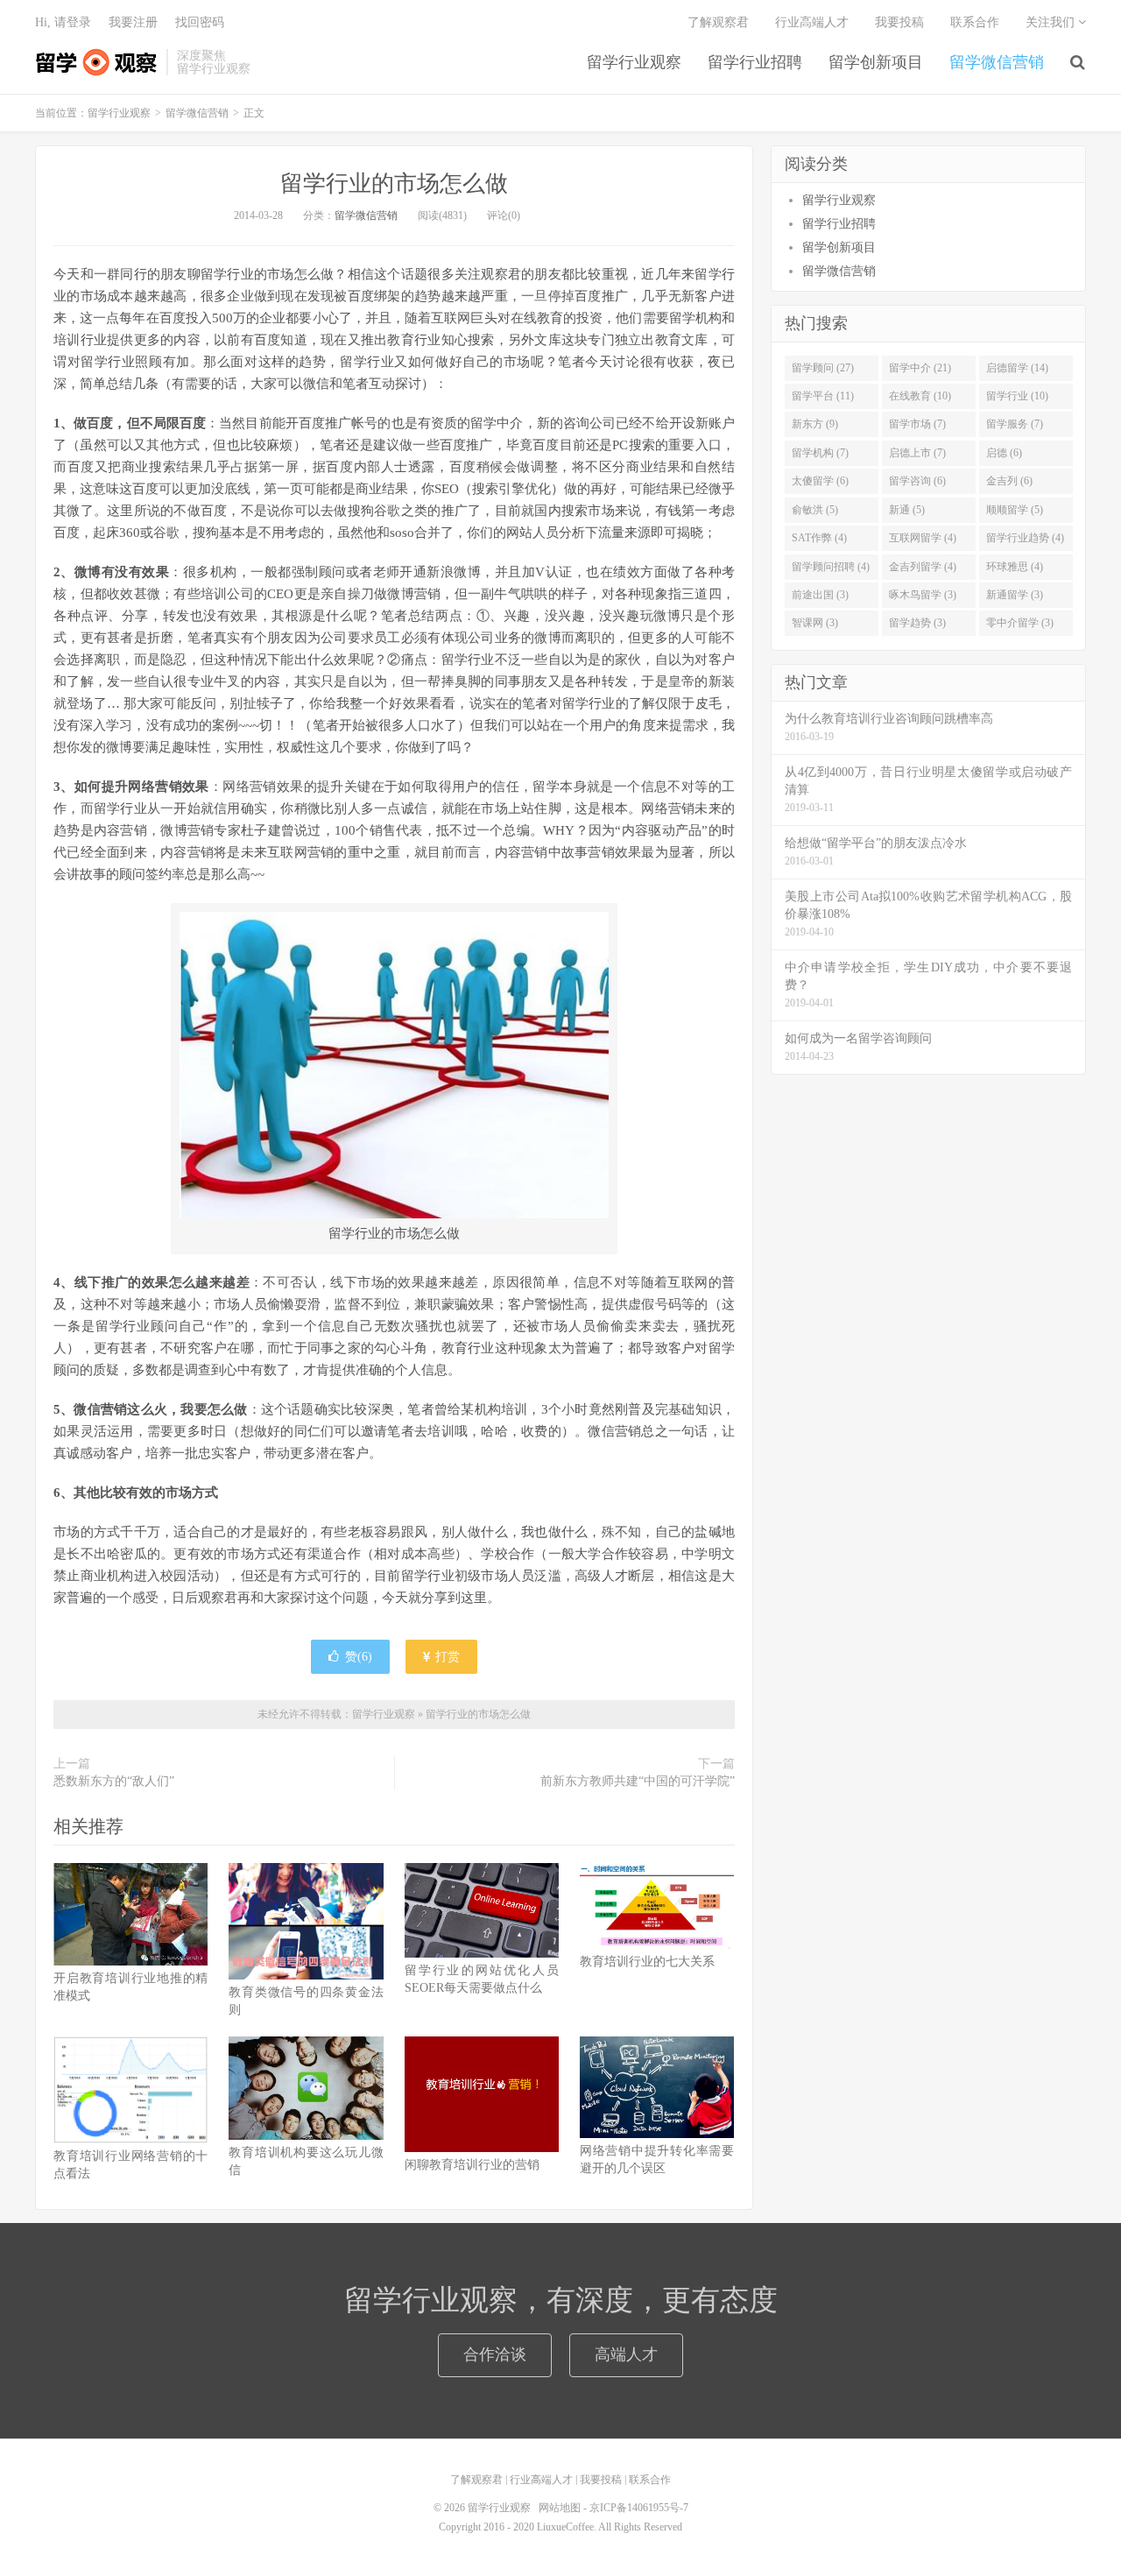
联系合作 (975, 22)
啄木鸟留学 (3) (923, 595)
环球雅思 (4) (1015, 567)
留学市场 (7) (917, 424)
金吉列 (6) (1009, 481)
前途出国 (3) (820, 595)
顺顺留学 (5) (1015, 510)
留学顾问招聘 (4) (831, 567)
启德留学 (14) (1017, 368)
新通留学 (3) (1015, 595)
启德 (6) (1004, 453)
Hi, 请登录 (63, 22)
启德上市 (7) (917, 453)
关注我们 (1052, 22)
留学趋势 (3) (917, 623)
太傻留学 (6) (820, 481)
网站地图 (560, 2508)
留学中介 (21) (920, 368)
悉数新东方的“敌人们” (114, 1781)
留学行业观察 (96, 62)
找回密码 (200, 22)
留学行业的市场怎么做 (394, 183)
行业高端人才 (812, 22)
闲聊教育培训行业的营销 (472, 2165)
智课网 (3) (815, 623)
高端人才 (626, 2354)
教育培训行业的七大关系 (647, 1962)
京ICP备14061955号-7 (639, 2508)
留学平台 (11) (823, 396)
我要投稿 (899, 22)
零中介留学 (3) (1020, 623)
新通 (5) (907, 510)
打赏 (446, 1657)
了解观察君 (718, 22)
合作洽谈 (495, 2354)
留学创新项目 (876, 62)
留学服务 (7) (1015, 424)
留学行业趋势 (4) (1025, 538)
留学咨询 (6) (917, 481)
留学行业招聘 (755, 62)
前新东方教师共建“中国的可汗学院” (638, 1781)
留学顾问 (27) (823, 368)
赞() (359, 1657)
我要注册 (133, 22)
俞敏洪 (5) (815, 510)
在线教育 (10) (920, 396)
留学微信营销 (997, 62)
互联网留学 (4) (923, 538)
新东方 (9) (815, 424)
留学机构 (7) (820, 453)
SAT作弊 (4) (819, 538)
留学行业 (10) (1017, 396)
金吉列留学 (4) (923, 567)
